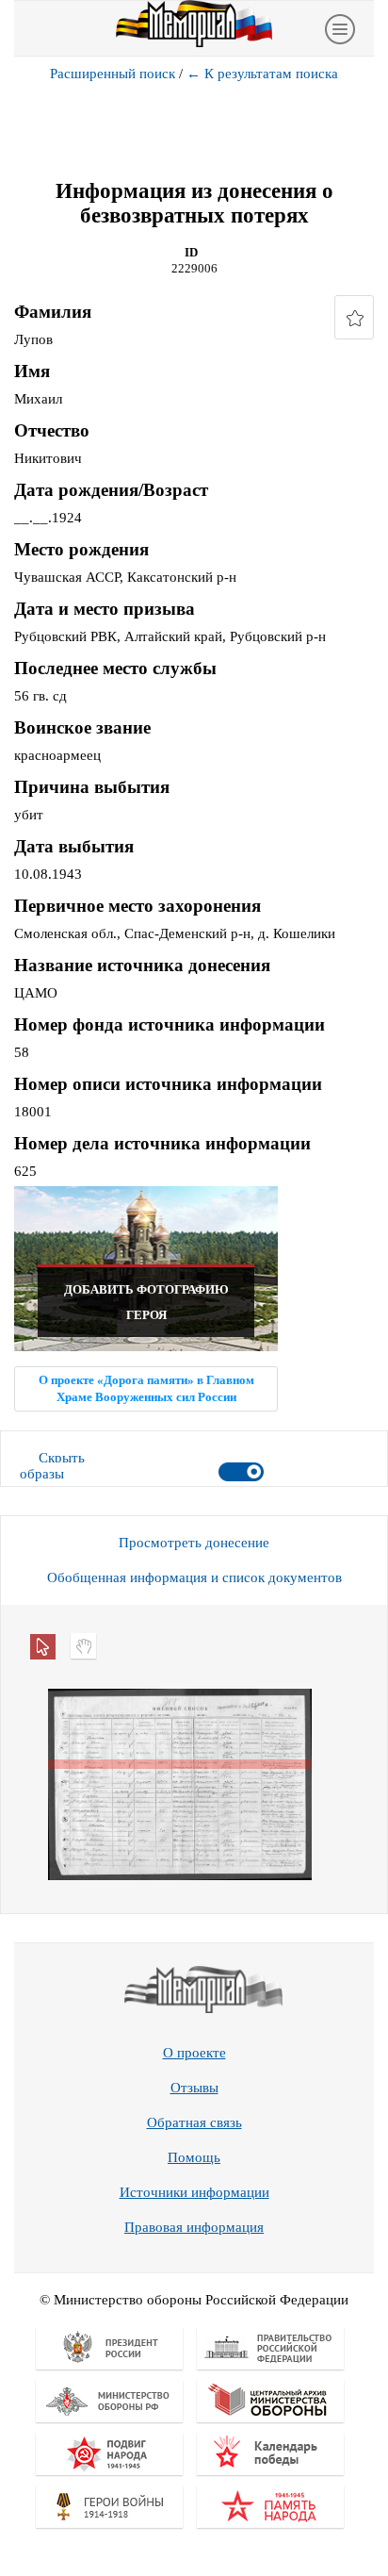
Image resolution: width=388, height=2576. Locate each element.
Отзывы (194, 2088)
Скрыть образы (52, 1466)
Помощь (194, 2157)
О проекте (194, 2053)
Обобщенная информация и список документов (194, 1577)
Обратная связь (194, 2122)
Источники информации (194, 2192)
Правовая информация (194, 2227)
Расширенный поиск (113, 74)
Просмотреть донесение (194, 1543)
